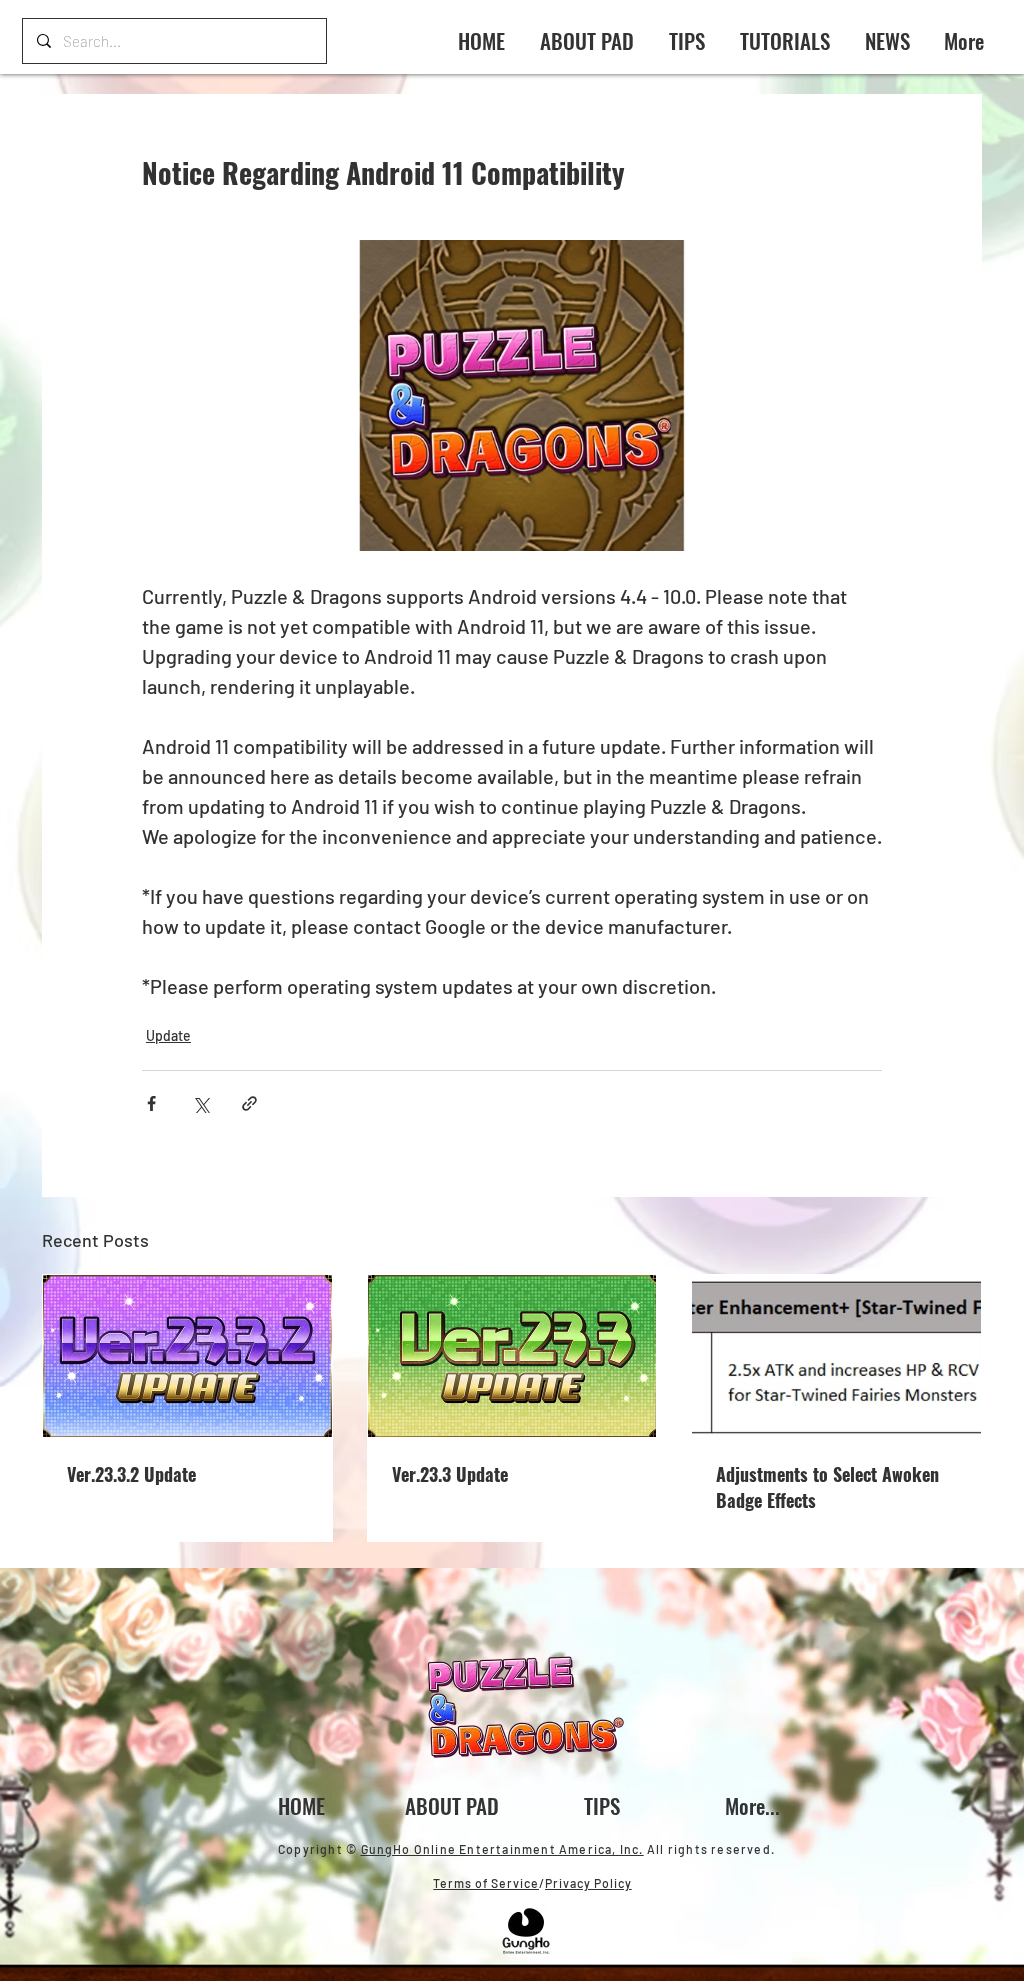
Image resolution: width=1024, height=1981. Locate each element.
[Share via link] (249, 1103)
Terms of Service (486, 1883)
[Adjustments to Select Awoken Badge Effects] (836, 1356)
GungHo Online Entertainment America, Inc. (502, 1849)
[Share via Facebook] (151, 1103)
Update (168, 1035)
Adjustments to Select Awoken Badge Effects (827, 1487)
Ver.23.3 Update (450, 1474)
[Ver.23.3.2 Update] (187, 1356)
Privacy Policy (588, 1883)
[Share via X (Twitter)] (200, 1103)
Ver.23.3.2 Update (131, 1474)
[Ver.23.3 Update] (512, 1356)
